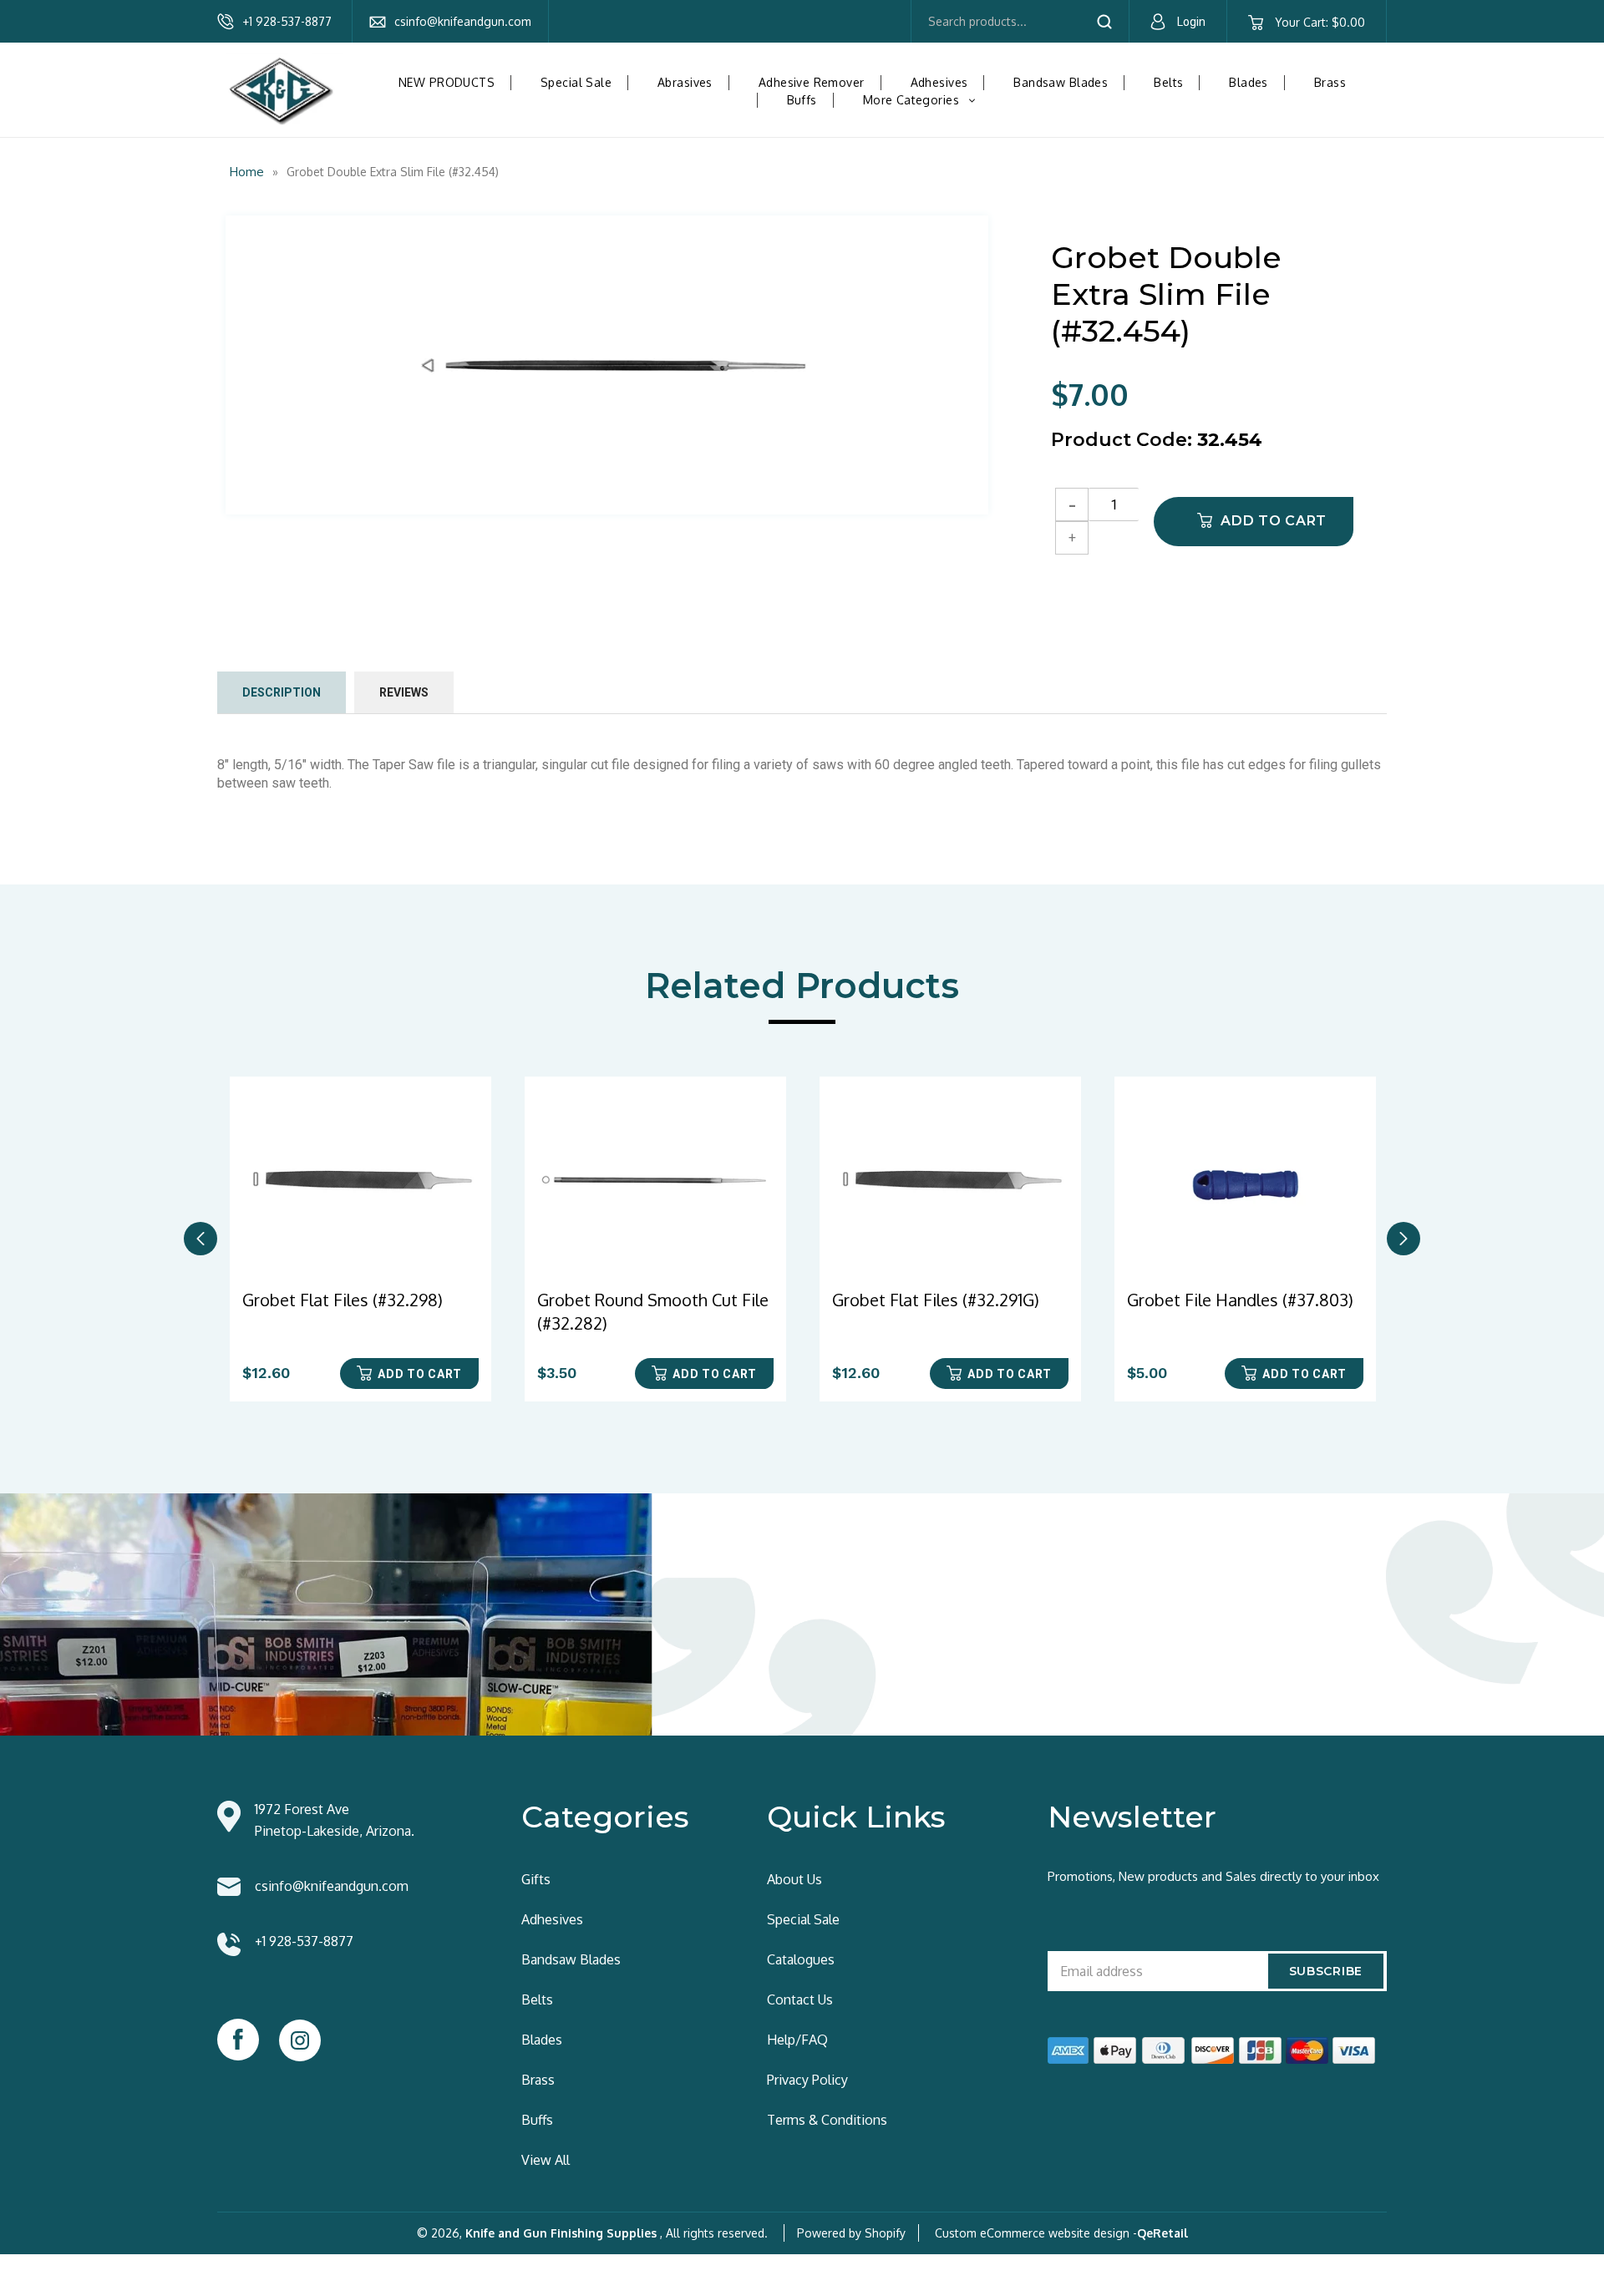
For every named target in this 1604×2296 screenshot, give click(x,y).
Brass (1330, 82)
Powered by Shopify (851, 2233)
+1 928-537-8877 (287, 21)
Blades (1249, 82)
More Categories (926, 100)
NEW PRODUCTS (447, 82)
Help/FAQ (797, 2040)
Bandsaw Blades (1061, 82)
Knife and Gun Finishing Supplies (561, 2233)
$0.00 (1320, 22)
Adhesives (939, 82)
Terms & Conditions (827, 2120)
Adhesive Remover (812, 82)
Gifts (536, 1879)
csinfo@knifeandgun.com (463, 21)
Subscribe (1326, 1971)
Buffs (802, 100)
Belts (1168, 82)
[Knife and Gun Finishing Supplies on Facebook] (238, 2040)
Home (247, 172)
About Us (794, 1879)
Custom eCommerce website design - (1036, 2233)
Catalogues (801, 1959)
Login (1191, 22)
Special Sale (576, 82)
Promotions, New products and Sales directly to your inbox (1213, 1876)
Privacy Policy (807, 2080)
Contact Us (800, 1999)
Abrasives (685, 82)
